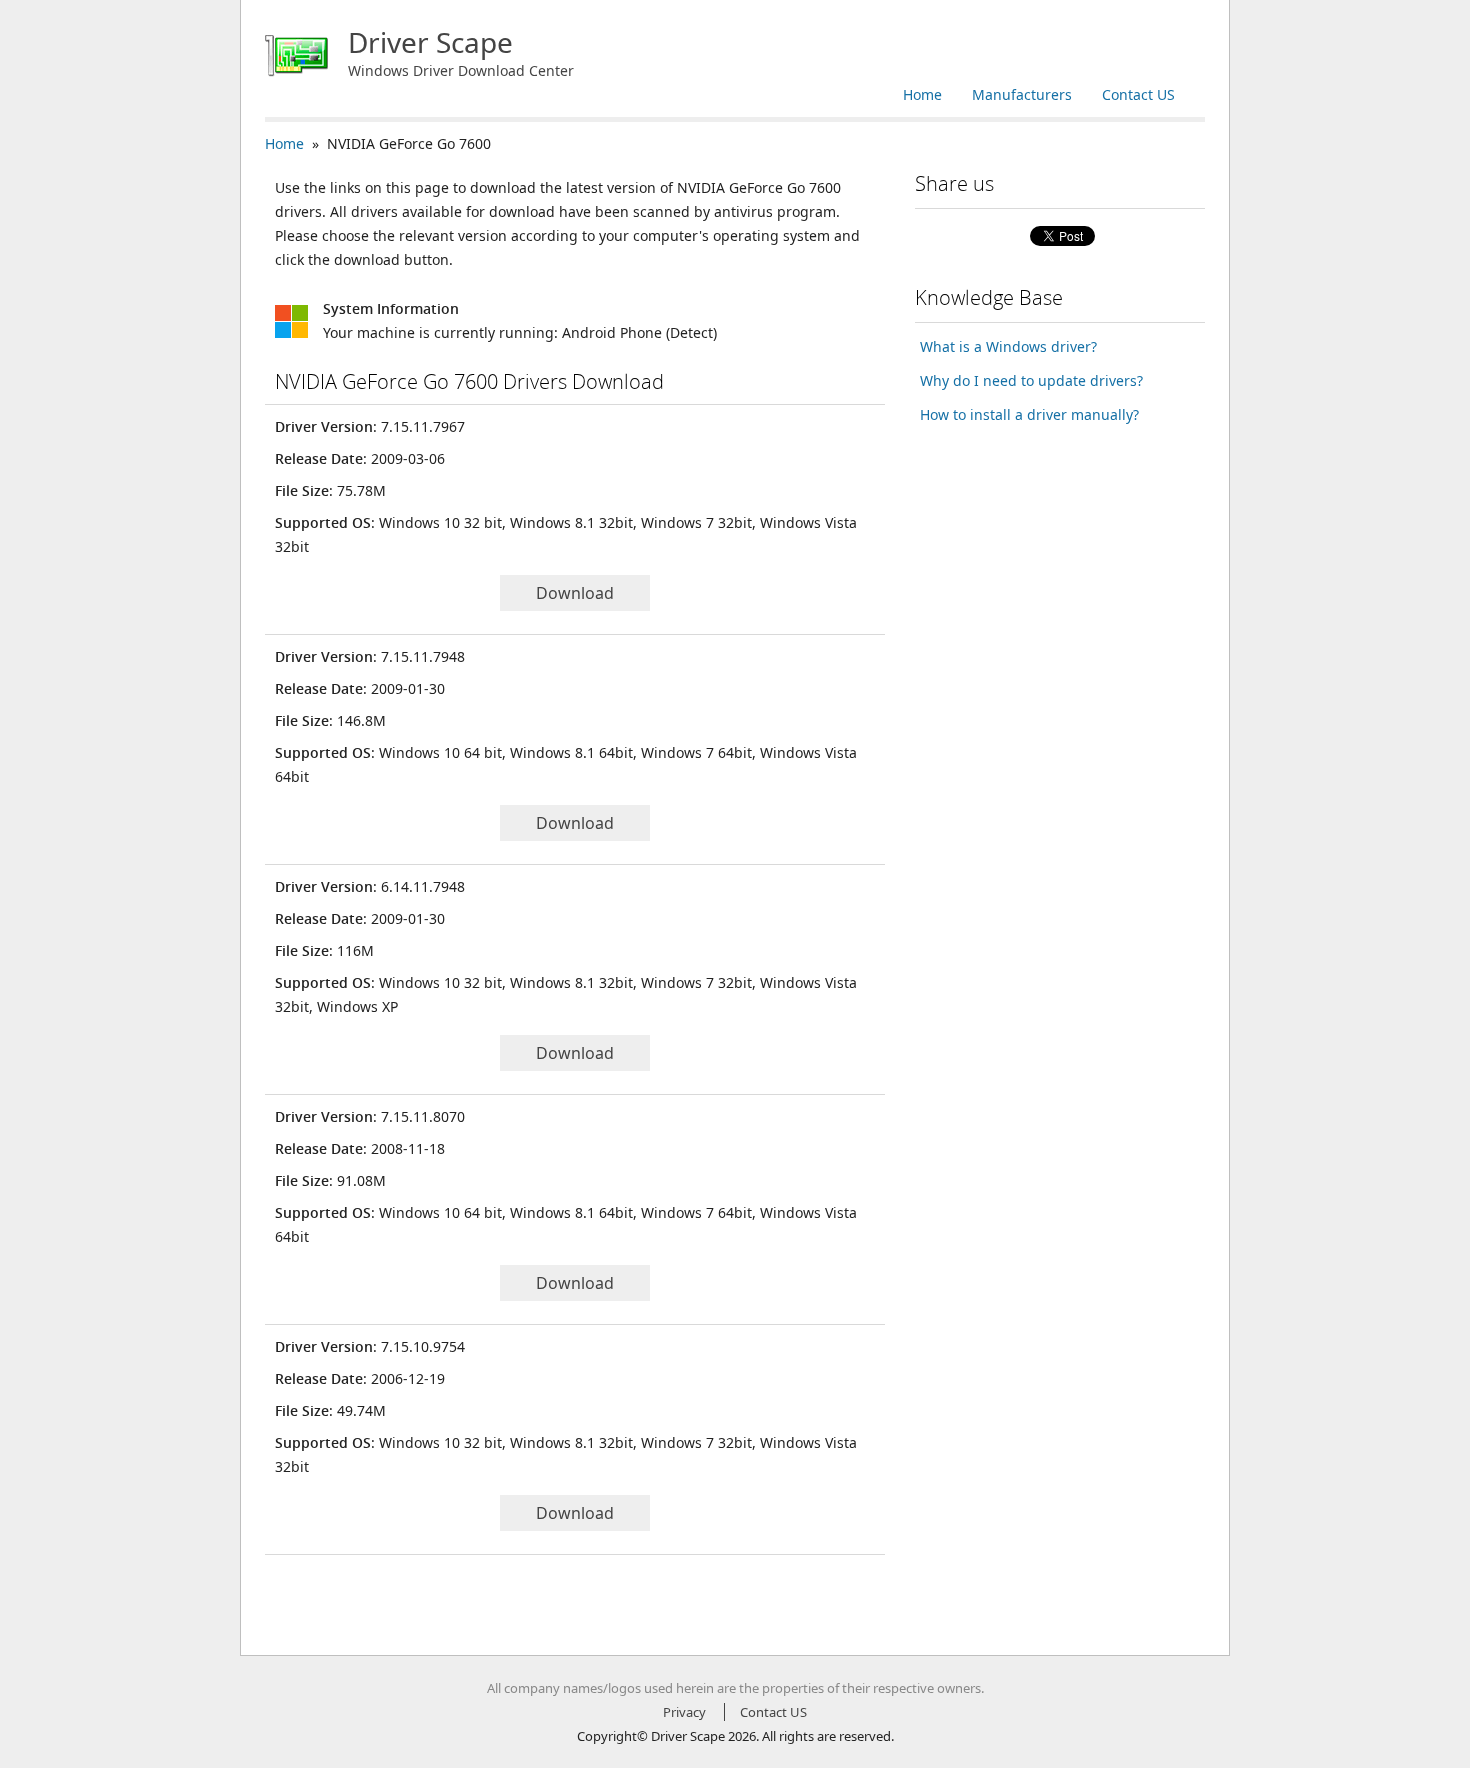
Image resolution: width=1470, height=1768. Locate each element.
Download (575, 593)
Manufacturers (1022, 94)
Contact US (1138, 94)
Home (922, 94)
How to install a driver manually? (1029, 414)
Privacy (684, 1712)
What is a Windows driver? (1008, 346)
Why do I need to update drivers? (1031, 380)
